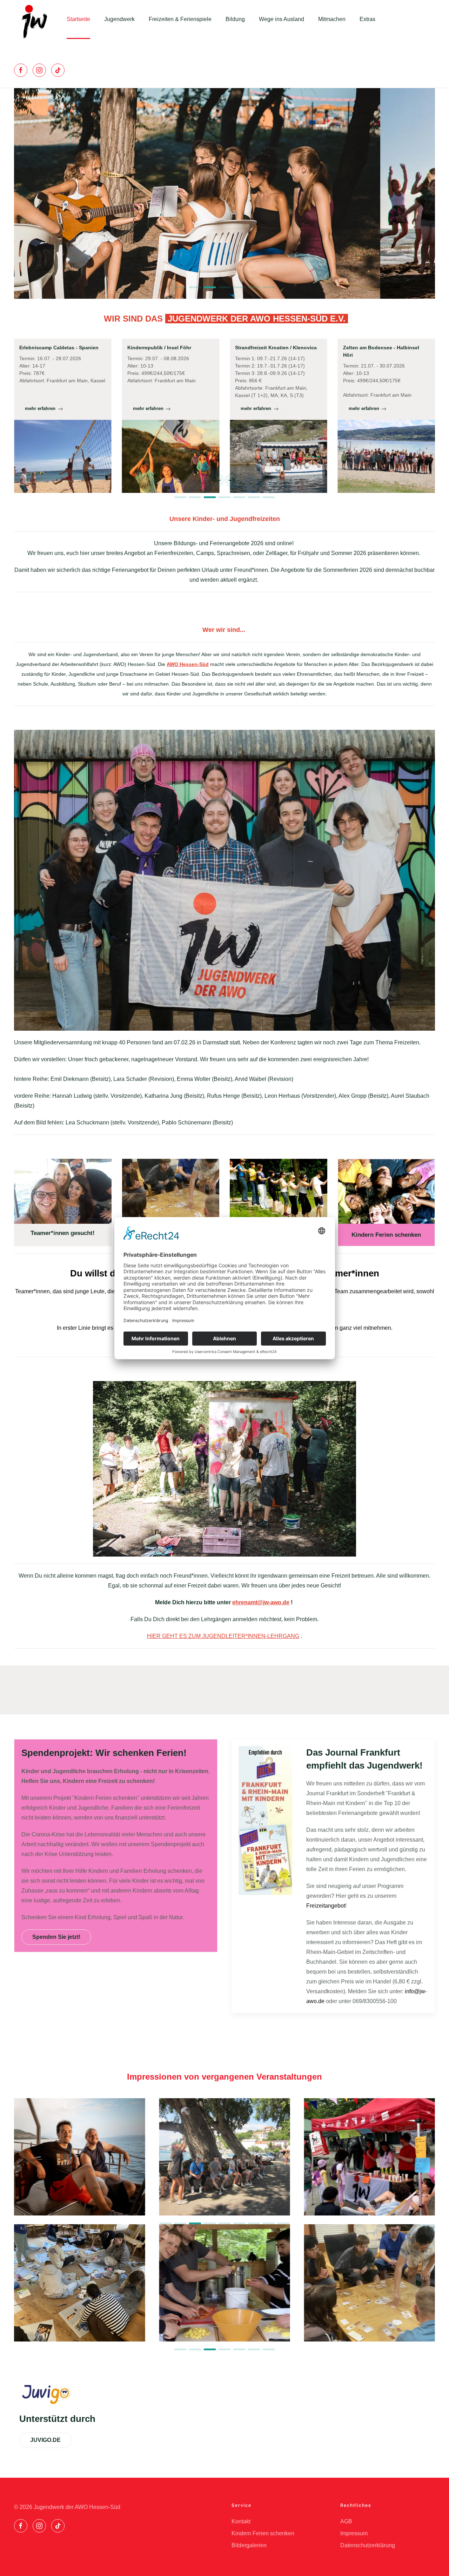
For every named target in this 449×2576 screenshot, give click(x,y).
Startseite (78, 19)
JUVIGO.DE (45, 2440)
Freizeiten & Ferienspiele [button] (180, 19)
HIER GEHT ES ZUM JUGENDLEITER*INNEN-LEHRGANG (223, 1636)
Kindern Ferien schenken (263, 2533)
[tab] (180, 287)
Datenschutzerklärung (368, 2545)
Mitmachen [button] (332, 19)
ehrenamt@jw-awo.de (261, 1602)
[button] (21, 193)
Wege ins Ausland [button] (282, 19)
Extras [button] (367, 19)
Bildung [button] (235, 19)
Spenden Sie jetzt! (56, 1937)
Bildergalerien (249, 2545)
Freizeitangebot (326, 1906)
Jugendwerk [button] (119, 19)
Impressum (354, 2533)
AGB (346, 2521)
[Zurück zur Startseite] (33, 19)
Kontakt (241, 2521)
